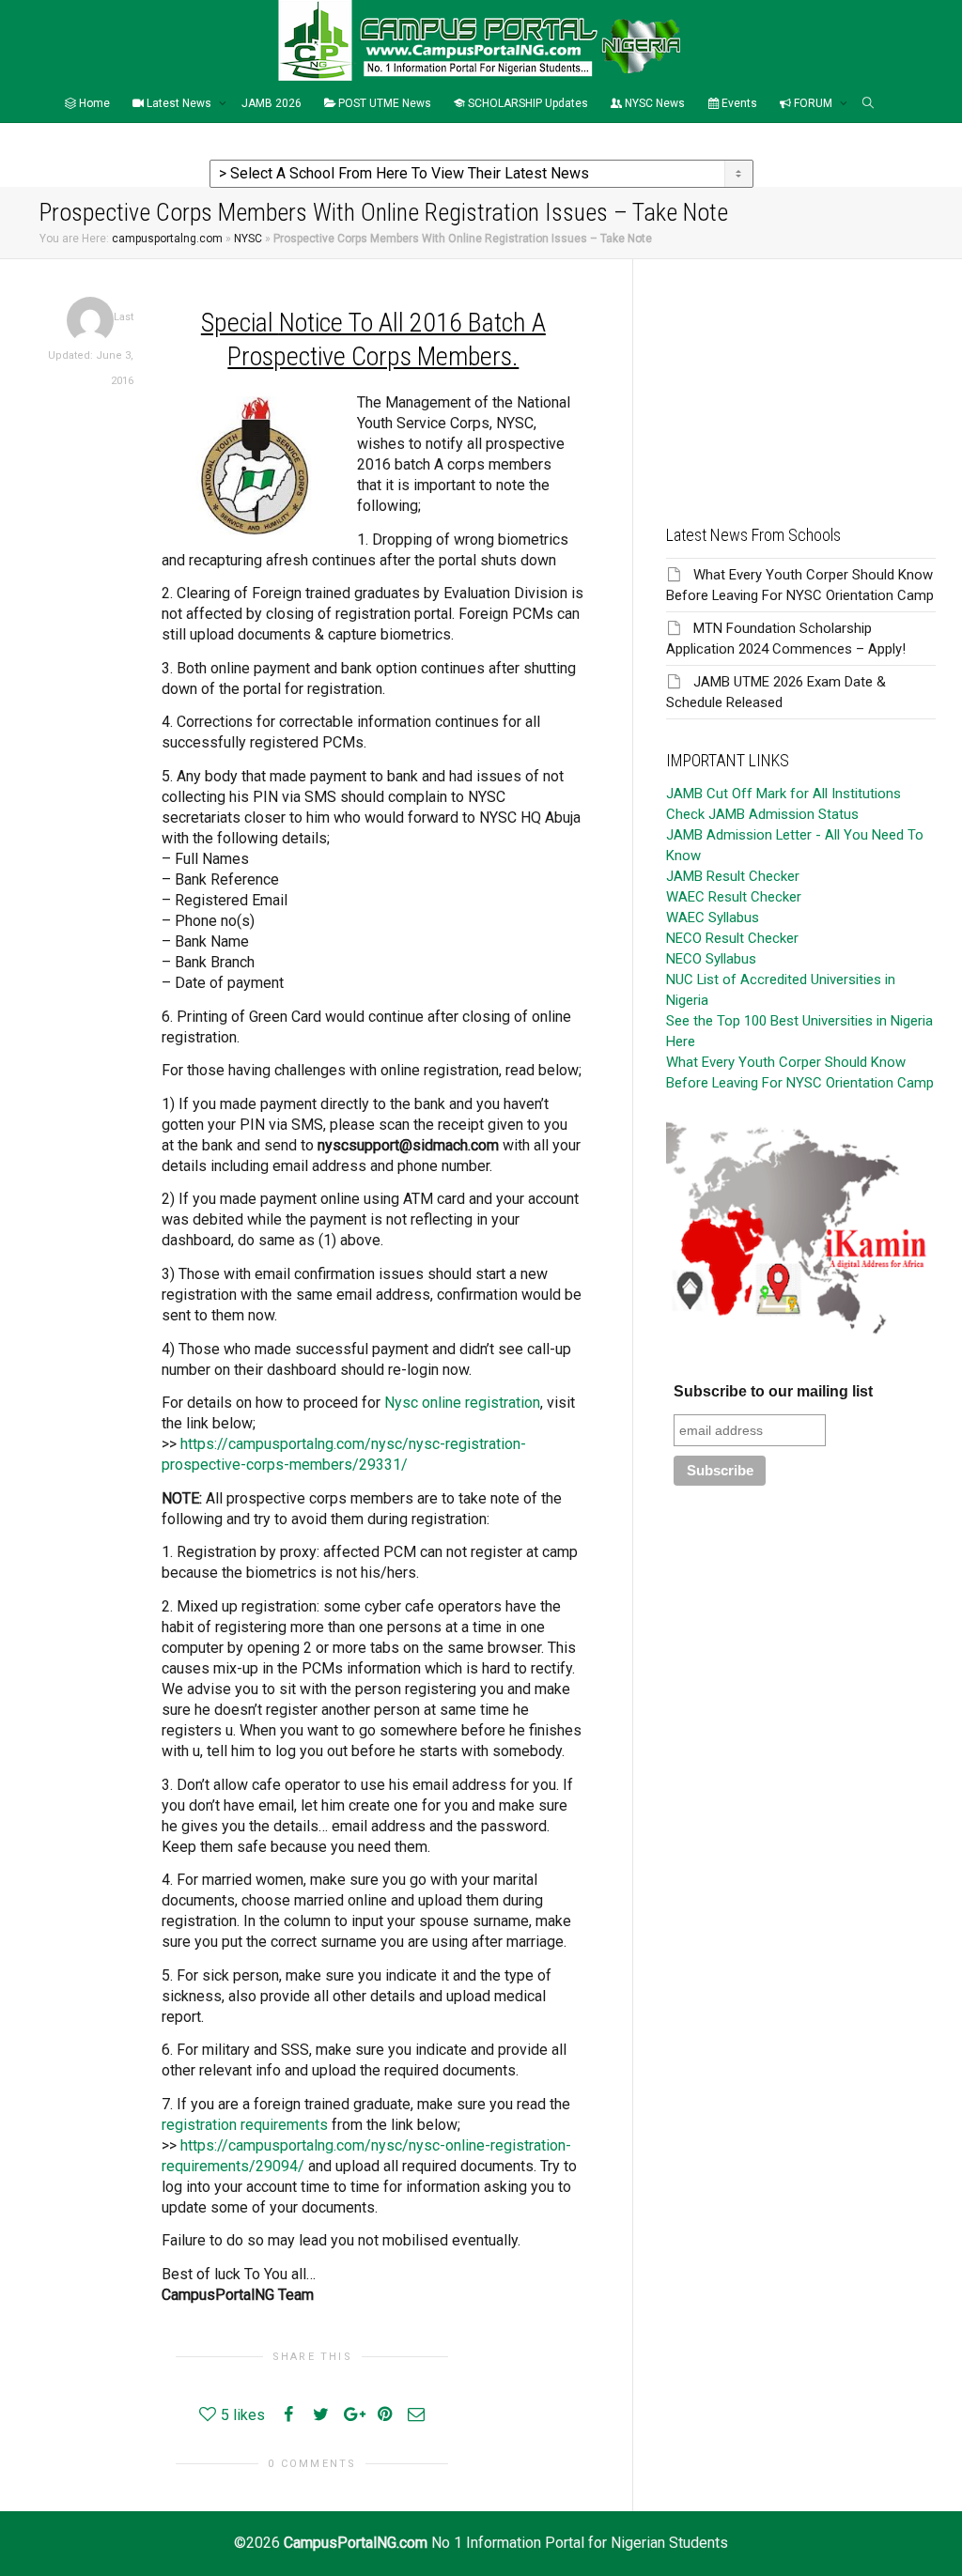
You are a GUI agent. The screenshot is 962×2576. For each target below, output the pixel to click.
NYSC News (653, 103)
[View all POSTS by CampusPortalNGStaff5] (90, 320)
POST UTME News (383, 103)
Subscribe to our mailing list (773, 1391)
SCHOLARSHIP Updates (527, 103)
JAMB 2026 (272, 103)
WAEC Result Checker (734, 897)
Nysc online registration (462, 1403)
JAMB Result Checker (733, 876)
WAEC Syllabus (713, 918)
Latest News (179, 103)
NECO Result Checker (732, 938)
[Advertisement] (801, 377)
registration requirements (245, 2125)
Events (738, 103)
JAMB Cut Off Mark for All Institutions (784, 794)
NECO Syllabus (711, 959)
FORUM (813, 103)
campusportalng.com (167, 239)
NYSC (248, 239)
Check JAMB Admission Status (762, 814)
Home (93, 103)
